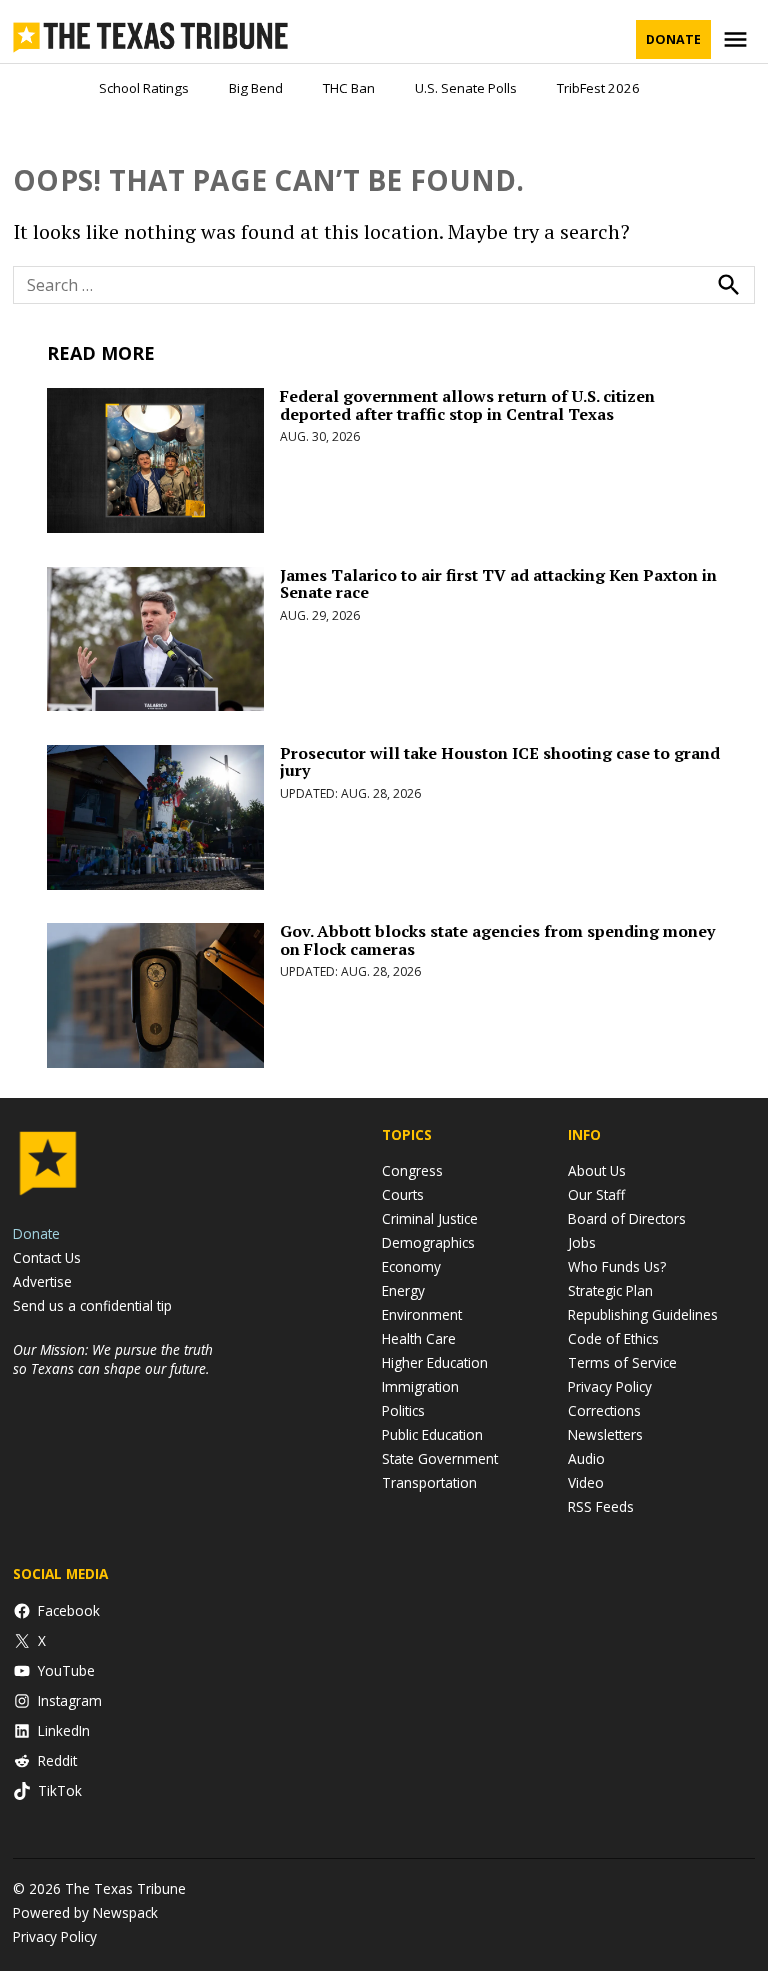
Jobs (582, 1242)
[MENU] (738, 39)
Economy (411, 1266)
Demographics (428, 1242)
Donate (673, 39)
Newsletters (605, 1434)
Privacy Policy (610, 1386)
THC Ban (349, 88)
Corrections (604, 1410)
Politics (403, 1410)
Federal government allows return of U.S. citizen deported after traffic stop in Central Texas (467, 405)
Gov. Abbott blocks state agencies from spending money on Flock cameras (497, 940)
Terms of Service (622, 1362)
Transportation (429, 1482)
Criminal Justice (430, 1218)
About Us (597, 1170)
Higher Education (435, 1362)
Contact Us (47, 1257)
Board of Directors (627, 1218)
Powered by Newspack (85, 1912)
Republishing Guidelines (643, 1314)
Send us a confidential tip (92, 1305)
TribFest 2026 (598, 88)
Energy (403, 1290)
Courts (403, 1194)
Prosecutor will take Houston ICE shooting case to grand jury (500, 762)
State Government (440, 1458)
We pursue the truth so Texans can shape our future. (113, 1359)
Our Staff (596, 1194)
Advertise (42, 1281)
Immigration (420, 1386)
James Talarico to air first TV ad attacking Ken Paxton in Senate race (498, 584)
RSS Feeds (601, 1506)
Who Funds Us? (617, 1266)
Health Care (419, 1338)
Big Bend (256, 88)
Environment (422, 1314)
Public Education (432, 1434)
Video (586, 1482)
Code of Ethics (613, 1338)
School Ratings (144, 88)
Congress (412, 1170)
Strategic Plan (610, 1290)
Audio (586, 1458)
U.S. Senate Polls (466, 88)
